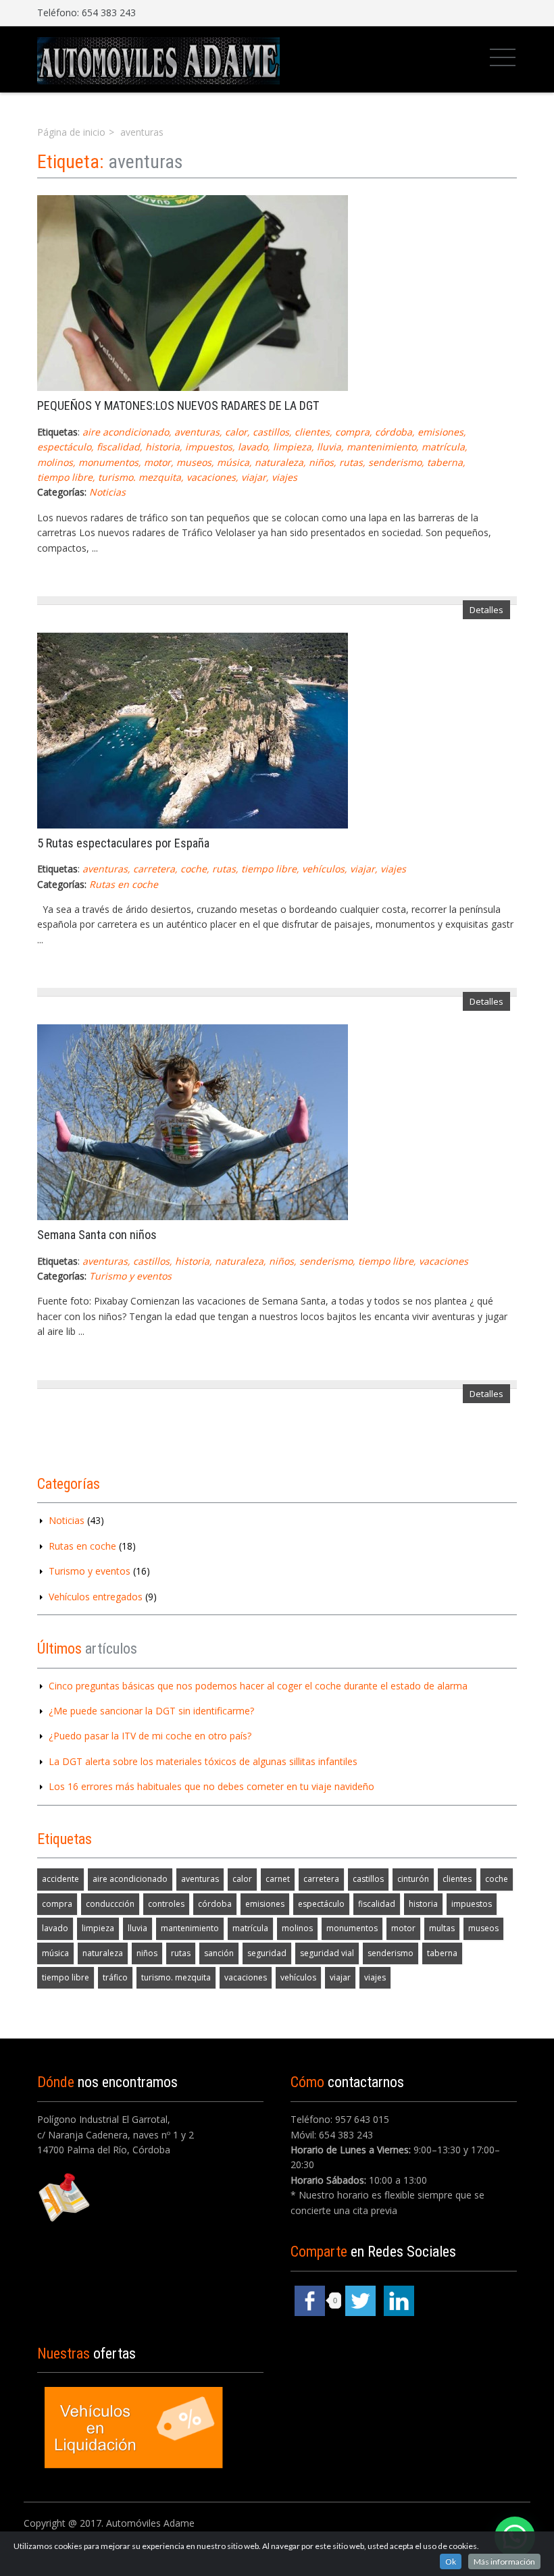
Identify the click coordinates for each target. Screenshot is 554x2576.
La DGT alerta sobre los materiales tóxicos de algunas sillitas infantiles (203, 1761)
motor (157, 462)
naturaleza (279, 462)
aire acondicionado (126, 432)
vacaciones (211, 477)
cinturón (413, 1879)
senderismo (395, 462)
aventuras (197, 432)
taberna (445, 462)
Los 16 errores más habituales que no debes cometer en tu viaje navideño (211, 1786)
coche (194, 869)
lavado (253, 447)
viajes (284, 477)
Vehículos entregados (96, 1597)
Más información (504, 2561)
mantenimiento (381, 447)
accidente (60, 1879)
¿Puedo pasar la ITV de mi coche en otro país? (150, 1736)
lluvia (329, 447)
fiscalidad (118, 447)
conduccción (110, 1904)
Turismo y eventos (130, 1276)
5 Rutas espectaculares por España (123, 843)
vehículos (323, 869)
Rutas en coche (124, 884)
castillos (271, 432)
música (233, 462)
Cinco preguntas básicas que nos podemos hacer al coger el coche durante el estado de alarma (258, 1686)
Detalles (486, 610)
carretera (154, 869)
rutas (351, 462)
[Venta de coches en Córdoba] (158, 59)
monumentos (108, 462)
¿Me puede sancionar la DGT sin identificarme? (151, 1711)
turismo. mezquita (140, 477)
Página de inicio (71, 132)
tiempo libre (65, 477)
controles (166, 1904)
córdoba (394, 432)
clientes (312, 432)
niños (321, 462)
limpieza (292, 447)
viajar (254, 477)
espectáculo (64, 447)
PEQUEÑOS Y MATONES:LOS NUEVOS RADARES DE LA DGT (178, 405)
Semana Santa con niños (97, 1235)
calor (236, 432)
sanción (219, 1953)
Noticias (107, 492)
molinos (55, 462)
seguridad (267, 1953)
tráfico (115, 1977)
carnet (278, 1879)
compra (352, 432)
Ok (451, 2561)
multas (442, 1928)
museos (194, 462)
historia (162, 447)
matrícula (443, 447)
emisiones (440, 432)
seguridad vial (327, 1953)
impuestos (209, 447)
